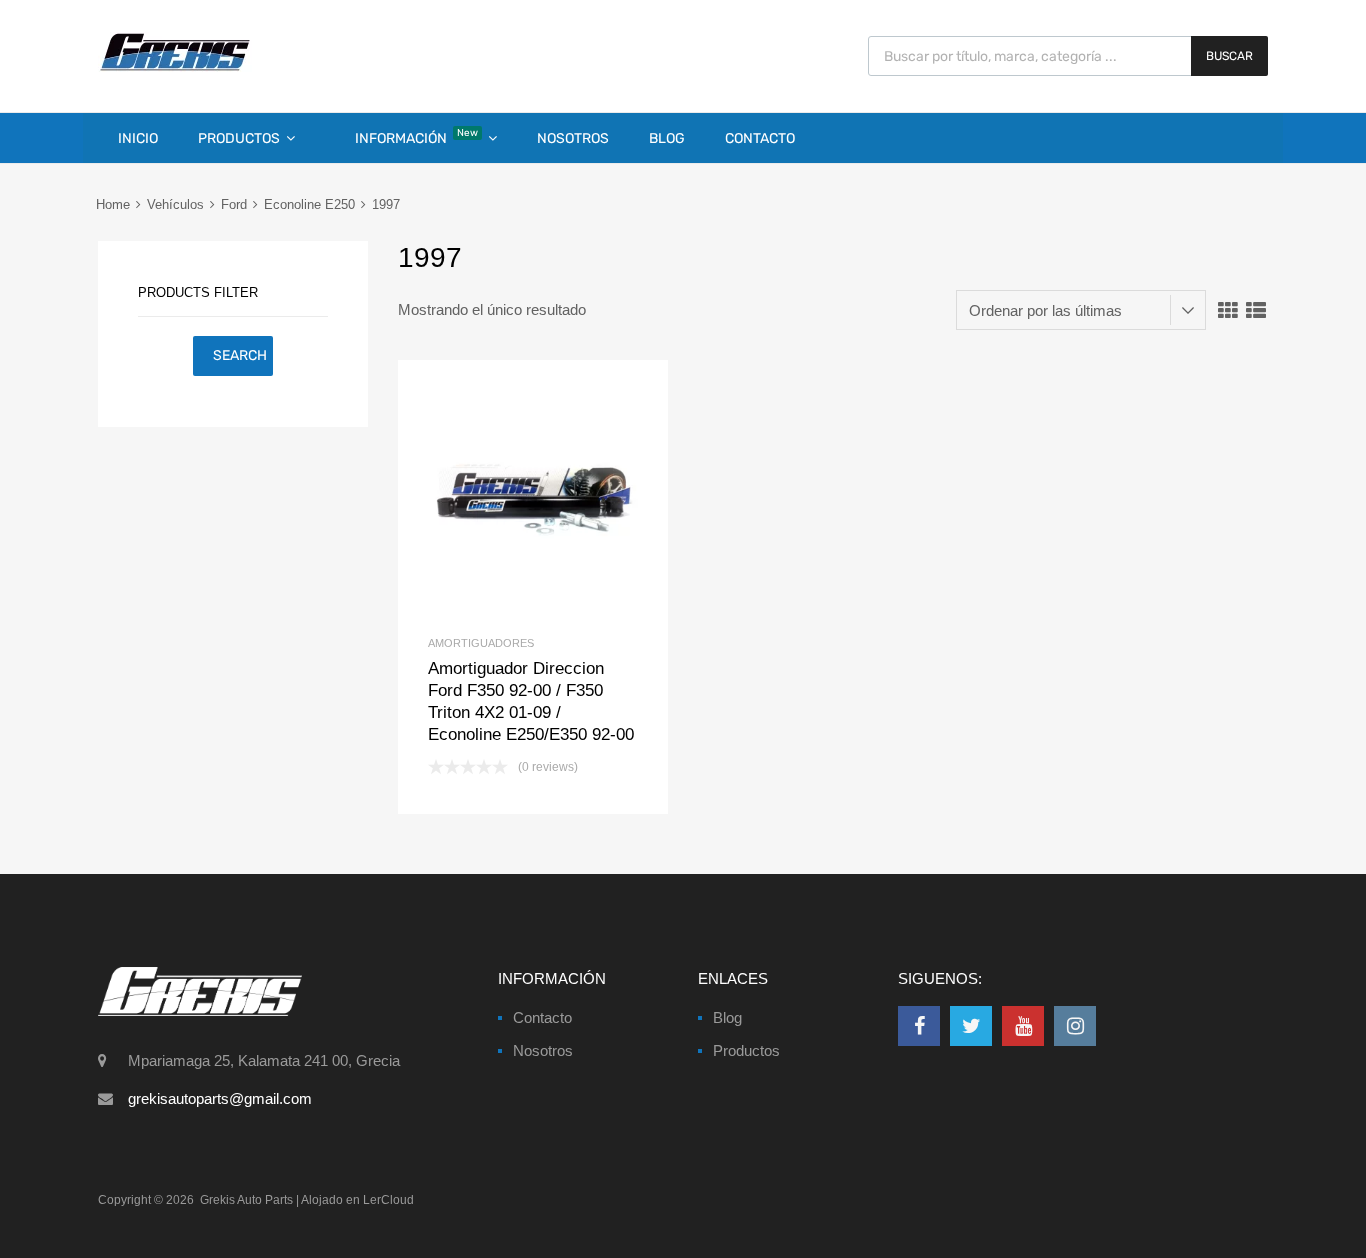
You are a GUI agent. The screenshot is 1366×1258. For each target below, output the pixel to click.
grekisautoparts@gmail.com (220, 1098)
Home (113, 204)
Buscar (1229, 56)
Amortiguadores (481, 643)
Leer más (566, 495)
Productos (239, 138)
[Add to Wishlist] (499, 495)
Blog (667, 138)
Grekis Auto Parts (246, 1200)
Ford (234, 204)
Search (240, 355)
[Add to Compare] (533, 495)
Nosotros (573, 138)
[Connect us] (919, 1026)
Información (416, 137)
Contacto (760, 138)
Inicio (138, 138)
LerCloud (388, 1200)
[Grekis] (175, 67)
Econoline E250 (309, 204)
